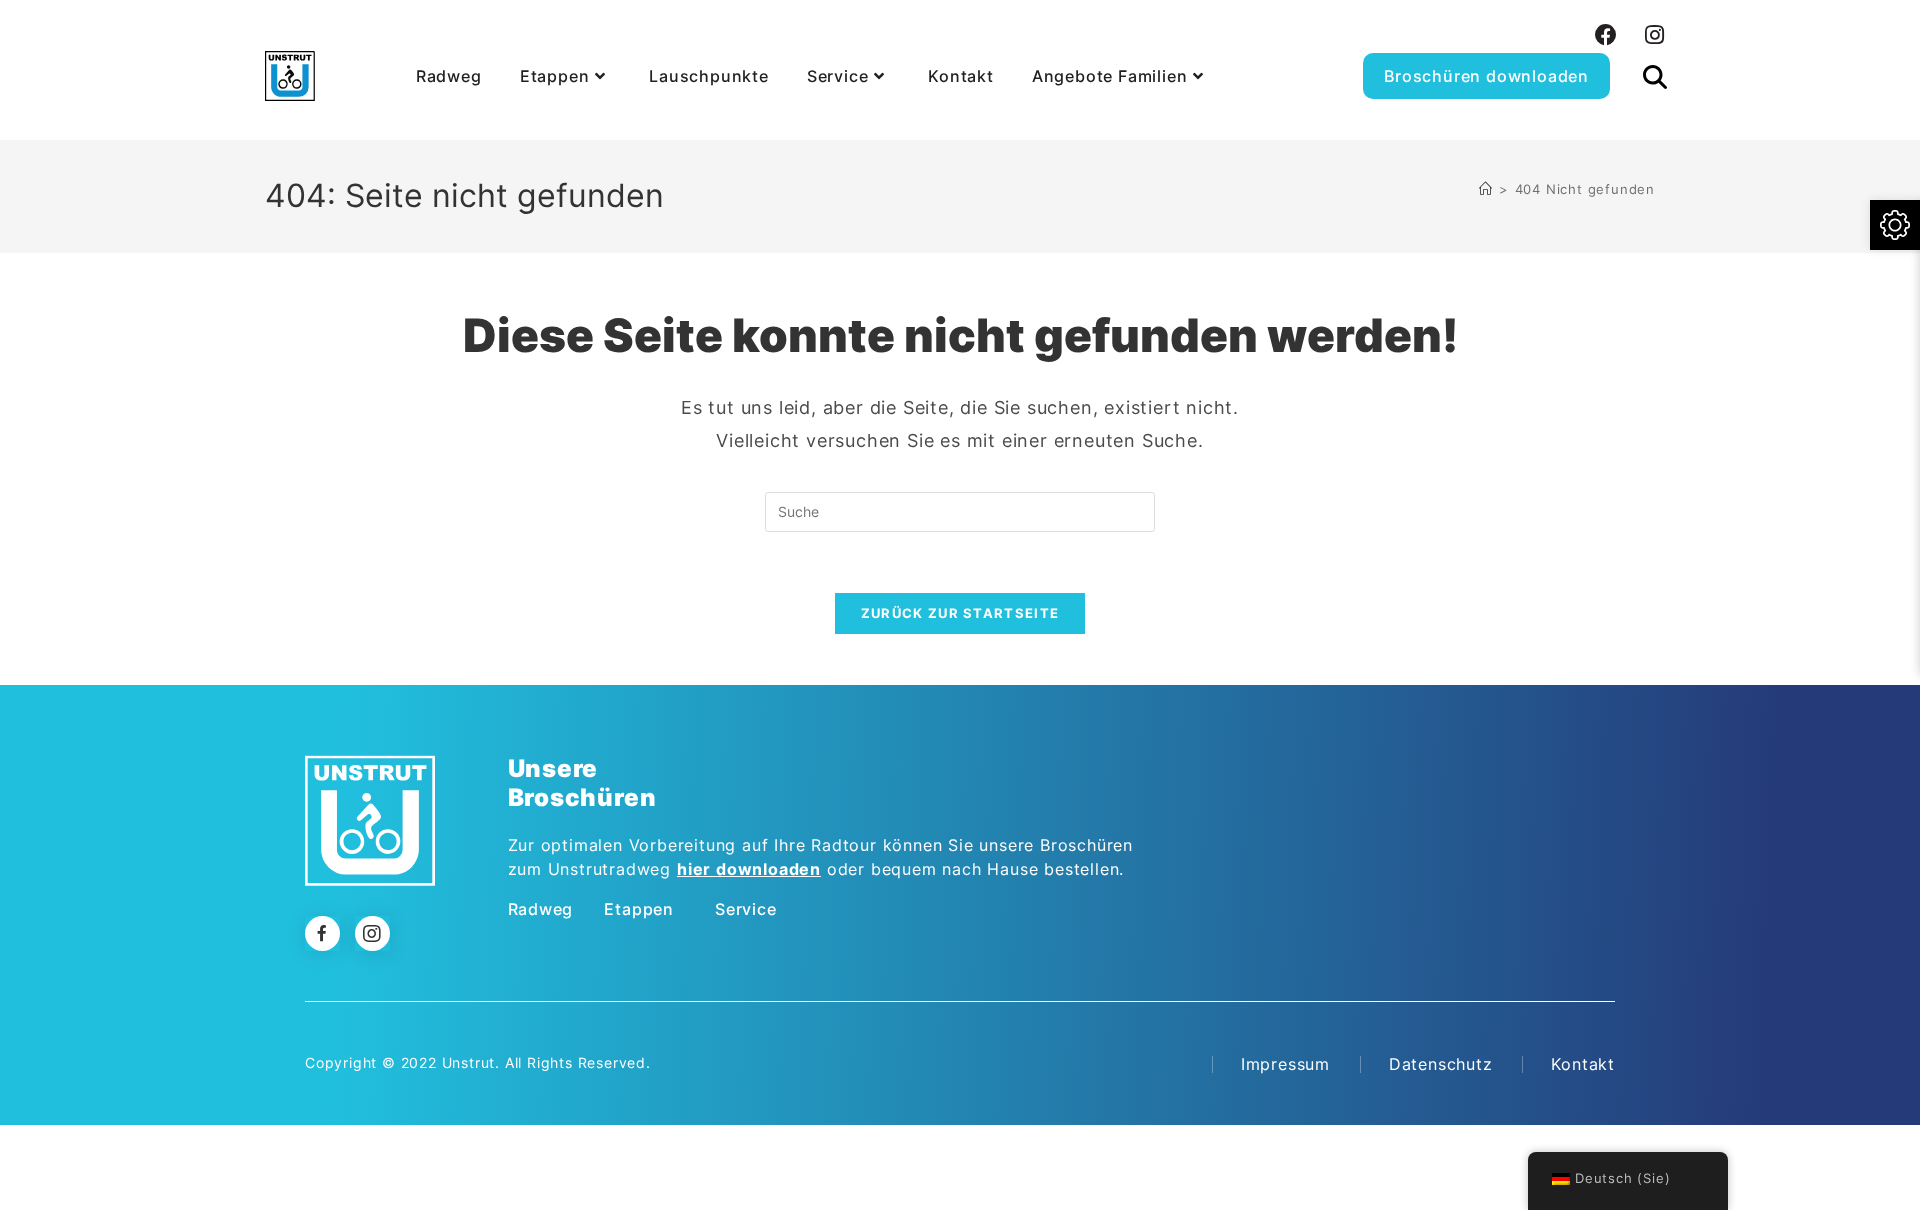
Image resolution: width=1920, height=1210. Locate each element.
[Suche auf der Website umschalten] (1655, 54)
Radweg (541, 909)
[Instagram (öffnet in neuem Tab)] (1652, 35)
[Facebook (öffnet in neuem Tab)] (1606, 35)
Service (746, 909)
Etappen (639, 909)
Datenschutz (1441, 1064)
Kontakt (1583, 1064)
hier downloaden (749, 869)
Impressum (1285, 1064)
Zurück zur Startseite (960, 613)
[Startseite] (1486, 189)
